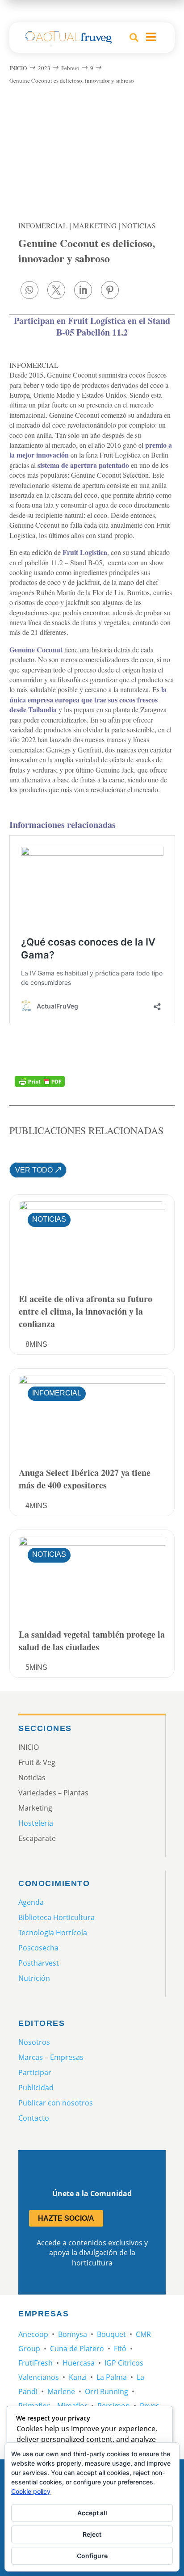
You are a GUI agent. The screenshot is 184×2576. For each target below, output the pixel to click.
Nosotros (34, 2042)
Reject (92, 2534)
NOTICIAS (139, 225)
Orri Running (107, 2391)
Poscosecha (38, 1948)
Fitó (120, 2349)
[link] (29, 290)
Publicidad (36, 2088)
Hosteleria (36, 1823)
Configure (92, 2556)
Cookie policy (31, 2491)
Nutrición (34, 1978)
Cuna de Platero (77, 2349)
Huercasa (79, 2363)
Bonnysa (73, 2334)
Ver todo (34, 1170)
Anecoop (33, 2334)
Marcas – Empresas (51, 2057)
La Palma (112, 2377)
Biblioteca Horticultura (56, 1917)
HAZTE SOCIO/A (66, 2218)
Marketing (95, 225)
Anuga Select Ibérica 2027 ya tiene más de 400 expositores (85, 1479)
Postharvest (39, 1963)
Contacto (34, 2118)
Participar (35, 2072)
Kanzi (78, 2377)
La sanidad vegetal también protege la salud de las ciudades (92, 1641)
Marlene (61, 2391)
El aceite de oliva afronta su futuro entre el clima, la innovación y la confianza (86, 1311)
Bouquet (111, 2334)
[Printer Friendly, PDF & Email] (40, 1081)
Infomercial (43, 225)
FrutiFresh (36, 2363)
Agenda (31, 1902)
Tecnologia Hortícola (53, 1933)
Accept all (92, 2513)
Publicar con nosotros (56, 2103)
